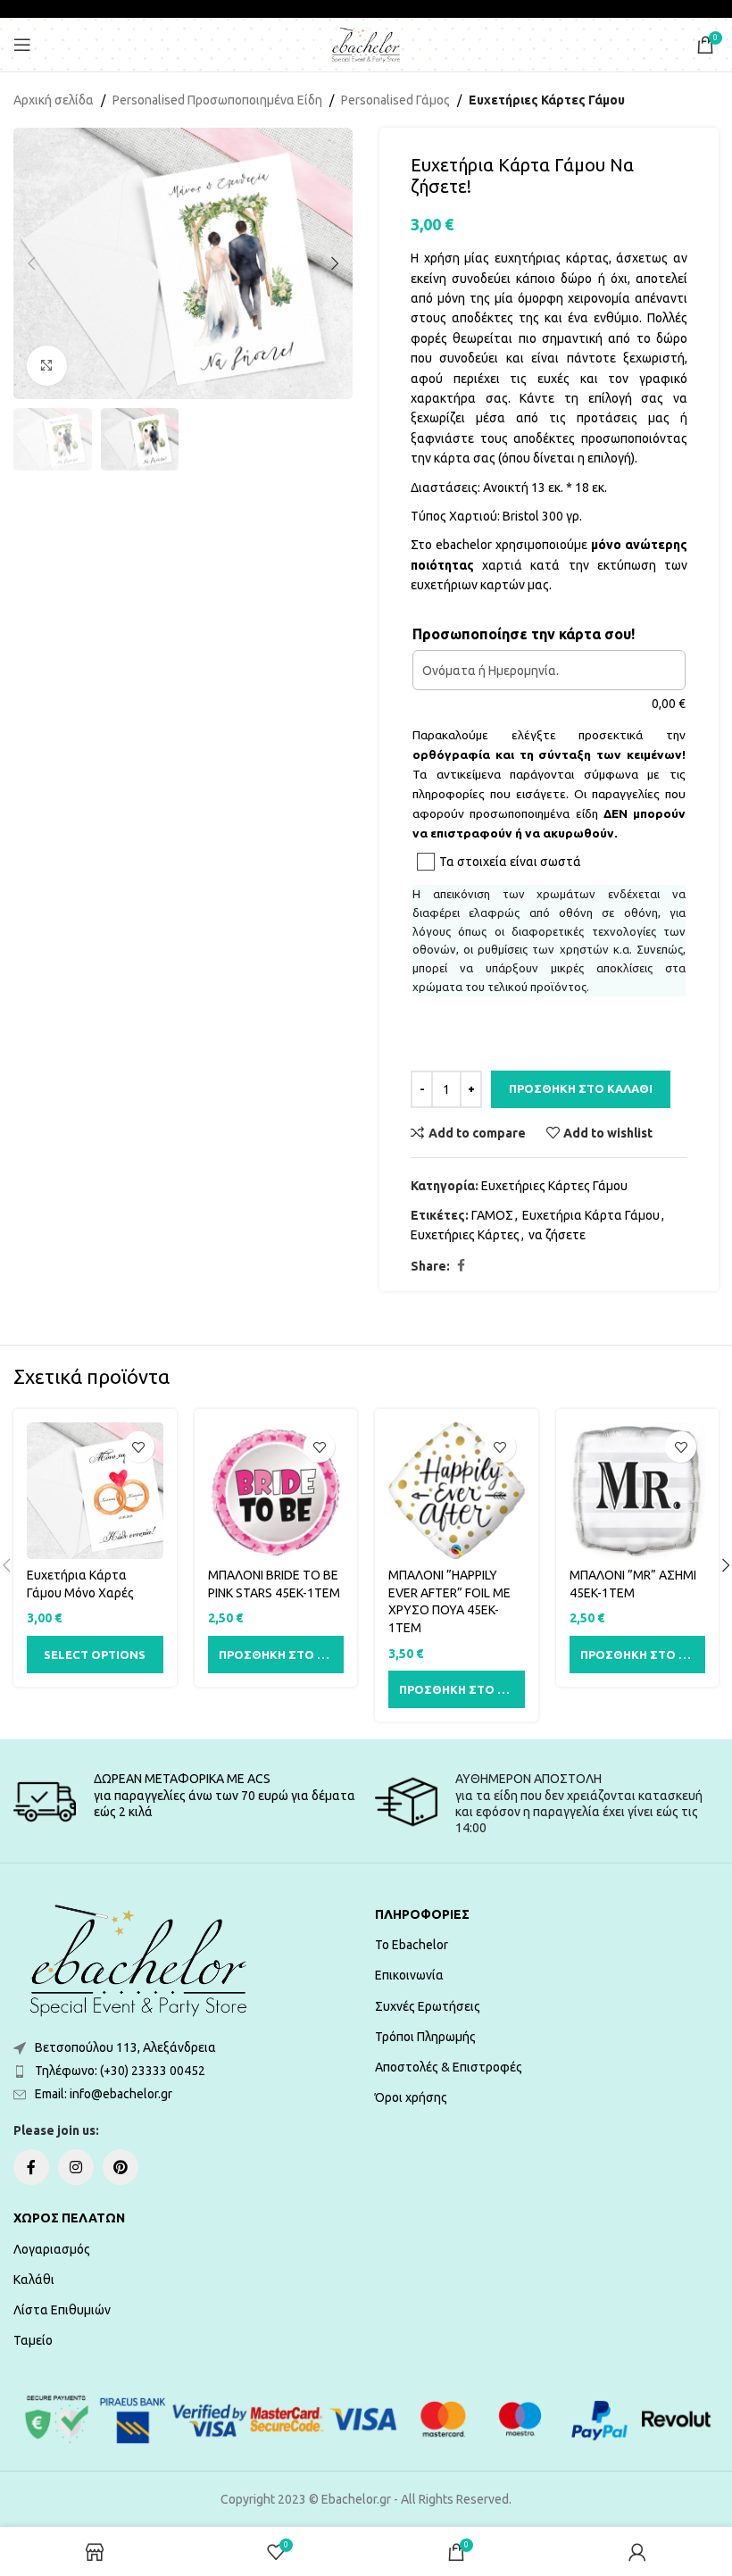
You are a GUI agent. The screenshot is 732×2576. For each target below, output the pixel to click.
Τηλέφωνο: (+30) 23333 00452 (120, 2071)
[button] (31, 263)
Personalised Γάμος (395, 100)
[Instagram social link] (76, 2167)
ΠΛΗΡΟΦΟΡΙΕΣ (422, 1914)
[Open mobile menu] (22, 45)
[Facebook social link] (461, 1266)
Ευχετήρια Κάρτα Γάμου (591, 1215)
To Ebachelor (412, 1945)
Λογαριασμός (52, 2249)
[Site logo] (366, 44)
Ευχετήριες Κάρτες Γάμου (547, 100)
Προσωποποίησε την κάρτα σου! (524, 634)
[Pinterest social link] (121, 2167)
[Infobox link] (185, 1802)
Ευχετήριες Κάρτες (465, 1235)
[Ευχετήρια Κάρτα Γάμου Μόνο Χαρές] (95, 1491)
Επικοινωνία (409, 1975)
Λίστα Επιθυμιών (62, 2310)
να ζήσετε (557, 1235)
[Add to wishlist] (139, 1447)
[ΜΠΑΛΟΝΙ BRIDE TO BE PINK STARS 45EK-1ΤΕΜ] (276, 1491)
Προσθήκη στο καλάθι (581, 1088)
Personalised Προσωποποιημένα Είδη (217, 100)
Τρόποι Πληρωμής (425, 2037)
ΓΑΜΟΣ (492, 1215)
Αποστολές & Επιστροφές (449, 2067)
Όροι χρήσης (411, 2097)
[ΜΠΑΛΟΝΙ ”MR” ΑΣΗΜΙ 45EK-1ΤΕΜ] (638, 1491)
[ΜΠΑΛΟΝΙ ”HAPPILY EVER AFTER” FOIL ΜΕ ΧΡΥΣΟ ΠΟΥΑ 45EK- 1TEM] (457, 1491)
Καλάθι (34, 2280)
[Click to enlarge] (47, 366)
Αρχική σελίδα (54, 100)
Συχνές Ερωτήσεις (428, 2006)
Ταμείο (33, 2340)
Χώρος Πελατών (69, 2218)
